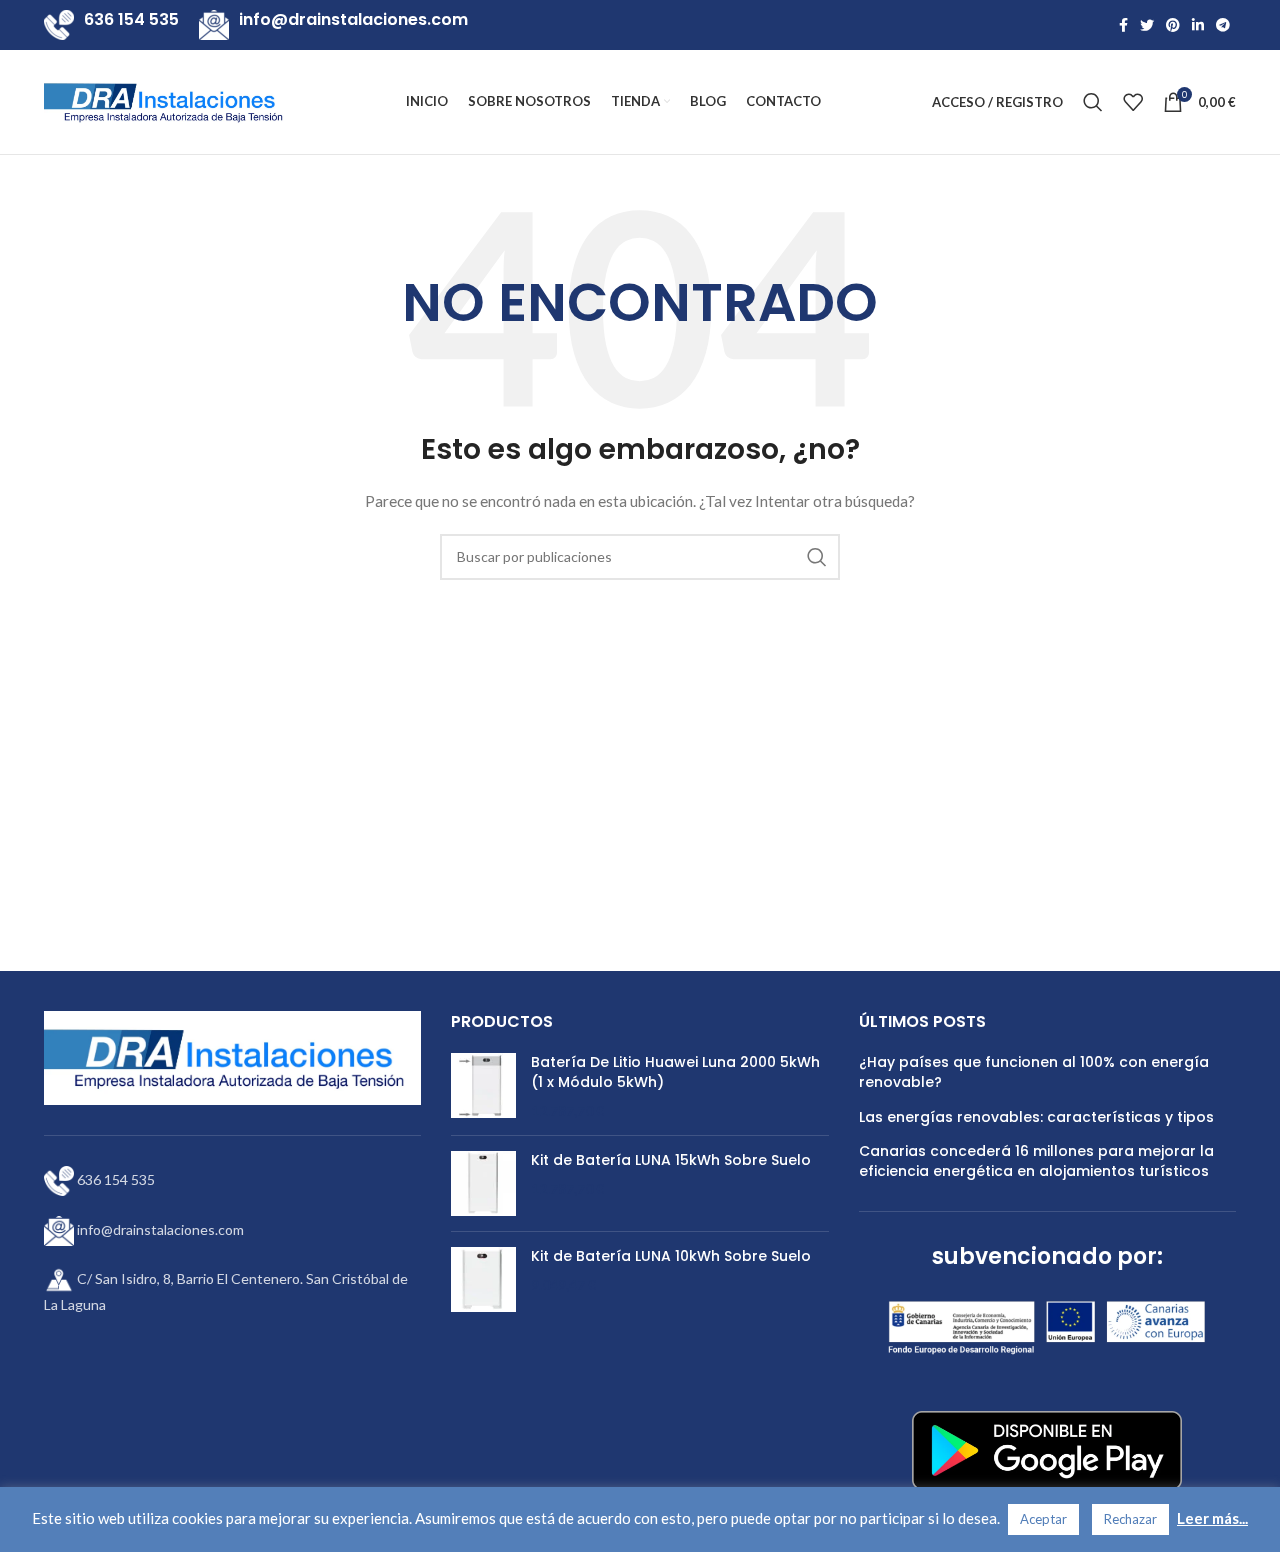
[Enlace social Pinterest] (1173, 25)
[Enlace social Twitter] (1147, 25)
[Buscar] (1093, 102)
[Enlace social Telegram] (1223, 25)
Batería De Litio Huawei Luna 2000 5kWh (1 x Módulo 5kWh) (675, 1072)
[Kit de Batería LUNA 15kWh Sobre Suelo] (483, 1183)
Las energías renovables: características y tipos (1036, 1117)
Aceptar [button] (1043, 1519)
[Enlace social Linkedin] (1198, 25)
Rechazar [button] (1130, 1519)
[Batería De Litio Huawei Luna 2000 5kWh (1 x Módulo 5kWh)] (483, 1086)
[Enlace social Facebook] (1123, 25)
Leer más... (1212, 1518)
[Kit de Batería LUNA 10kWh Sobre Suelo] (483, 1279)
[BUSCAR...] (817, 557)
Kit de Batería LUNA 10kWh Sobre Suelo (671, 1256)
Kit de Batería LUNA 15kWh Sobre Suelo (671, 1160)
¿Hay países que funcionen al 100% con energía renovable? (1034, 1072)
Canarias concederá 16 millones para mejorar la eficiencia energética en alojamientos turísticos (1036, 1161)
